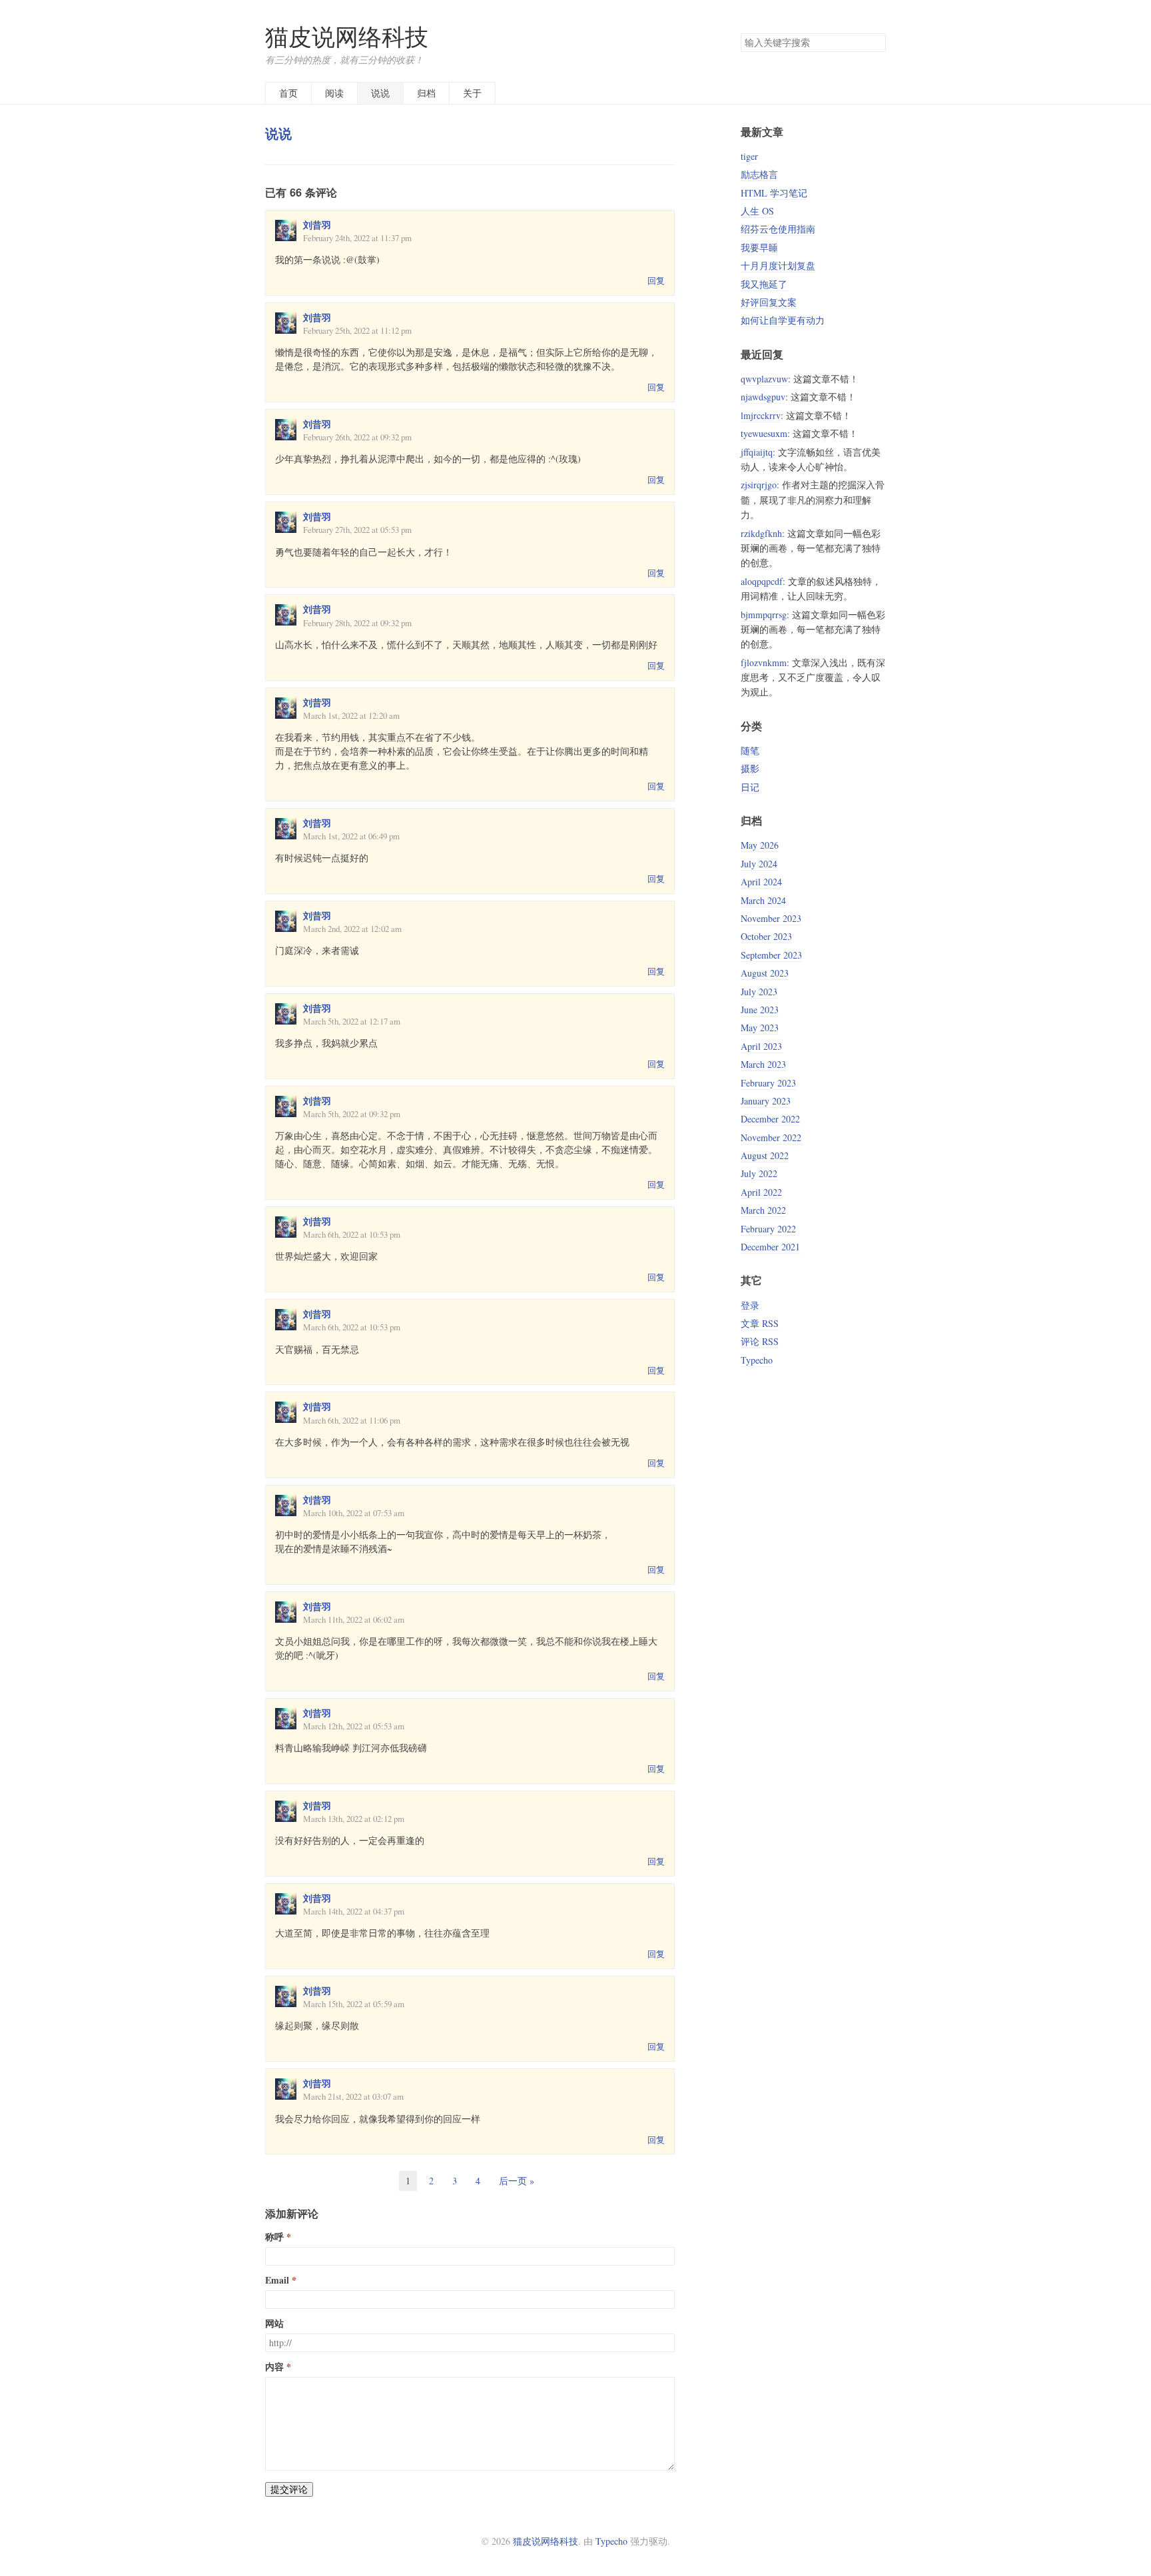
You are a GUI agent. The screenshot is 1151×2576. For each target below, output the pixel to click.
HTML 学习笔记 (774, 193)
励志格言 (759, 174)
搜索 (875, 43)
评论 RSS (760, 1341)
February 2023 (768, 1083)
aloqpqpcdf (762, 581)
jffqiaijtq (757, 452)
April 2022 (761, 1192)
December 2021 (770, 1247)
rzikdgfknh (761, 533)
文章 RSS (760, 1323)
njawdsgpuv (763, 397)
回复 (656, 280)
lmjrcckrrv (761, 415)
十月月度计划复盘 (778, 265)
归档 (426, 93)
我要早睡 (759, 247)
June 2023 (760, 1010)
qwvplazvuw (764, 379)
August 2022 (765, 1155)
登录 (750, 1305)
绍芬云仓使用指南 (778, 229)
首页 (288, 93)
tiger (749, 156)
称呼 (274, 2237)
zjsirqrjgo (759, 485)
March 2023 (763, 1064)
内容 (274, 2367)
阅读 (334, 93)
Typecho (757, 1360)
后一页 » (517, 2181)
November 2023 (771, 918)
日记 (750, 787)
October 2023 (766, 936)
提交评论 (289, 2489)
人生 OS (757, 211)
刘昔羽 (317, 225)
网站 (274, 2324)
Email (277, 2280)
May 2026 (760, 845)
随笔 (750, 750)
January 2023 (766, 1101)
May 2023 (760, 1028)
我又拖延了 (764, 284)
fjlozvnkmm (764, 662)
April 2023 (761, 1046)
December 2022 (770, 1119)
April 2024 (761, 882)
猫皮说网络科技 (347, 36)
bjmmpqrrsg (764, 615)
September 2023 (771, 955)
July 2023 (759, 992)
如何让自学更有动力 (783, 320)
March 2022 (763, 1210)
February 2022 (768, 1229)
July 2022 (759, 1173)
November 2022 (771, 1137)
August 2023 (765, 973)
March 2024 (763, 900)
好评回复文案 (769, 302)
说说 (380, 93)
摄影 (750, 768)
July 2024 (759, 864)
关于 (472, 93)
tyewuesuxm (764, 433)
